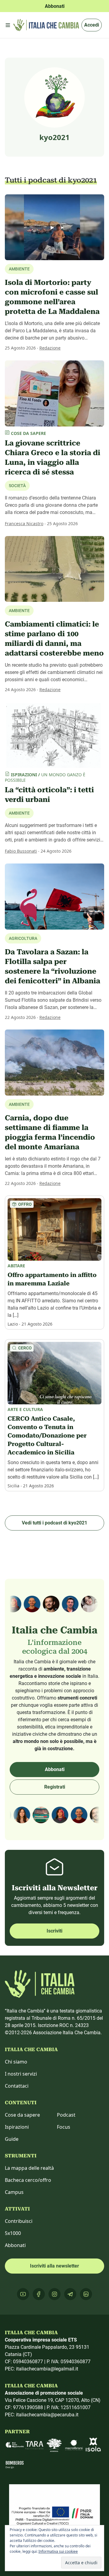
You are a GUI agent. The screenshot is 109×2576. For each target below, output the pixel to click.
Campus (14, 2192)
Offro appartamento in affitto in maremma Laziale (52, 1279)
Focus (64, 2127)
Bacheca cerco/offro (28, 2180)
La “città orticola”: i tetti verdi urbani (49, 795)
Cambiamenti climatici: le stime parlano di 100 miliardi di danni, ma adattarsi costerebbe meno (54, 639)
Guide (12, 2139)
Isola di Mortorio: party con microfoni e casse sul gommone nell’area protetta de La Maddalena (52, 297)
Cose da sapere (22, 2115)
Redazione (50, 348)
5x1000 (13, 2233)
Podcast (66, 2115)
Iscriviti (54, 1931)
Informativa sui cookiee (58, 2551)
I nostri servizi (21, 2074)
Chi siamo (16, 2062)
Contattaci (17, 2086)
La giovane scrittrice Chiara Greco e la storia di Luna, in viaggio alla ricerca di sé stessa (53, 458)
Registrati (55, 1787)
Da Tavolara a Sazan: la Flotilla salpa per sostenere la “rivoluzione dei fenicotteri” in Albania (53, 966)
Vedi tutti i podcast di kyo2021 (54, 1523)
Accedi (92, 25)
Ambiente (19, 813)
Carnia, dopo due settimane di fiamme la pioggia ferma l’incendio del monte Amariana (50, 1132)
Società (17, 486)
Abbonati (55, 1769)
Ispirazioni (17, 2127)
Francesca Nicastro (24, 523)
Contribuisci (19, 2221)
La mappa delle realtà (29, 2168)
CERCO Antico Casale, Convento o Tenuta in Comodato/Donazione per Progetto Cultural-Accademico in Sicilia (47, 1435)
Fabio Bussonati (21, 851)
